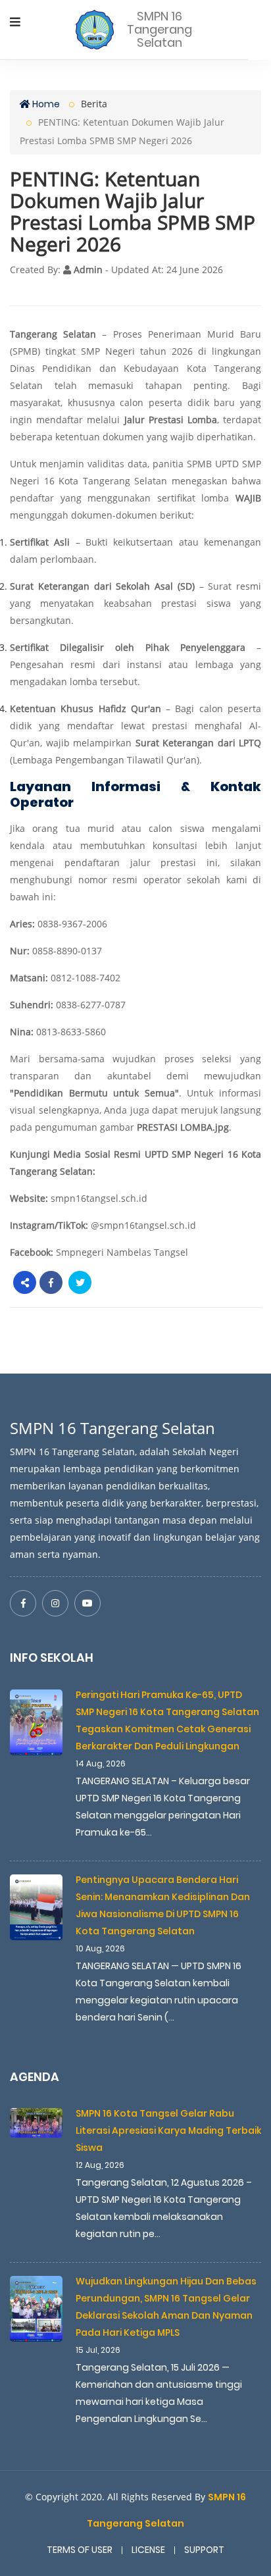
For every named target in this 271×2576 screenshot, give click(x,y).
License (148, 2550)
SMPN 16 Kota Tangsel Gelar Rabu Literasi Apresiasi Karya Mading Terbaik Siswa (168, 2130)
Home (45, 104)
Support (204, 2550)
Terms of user (80, 2550)
